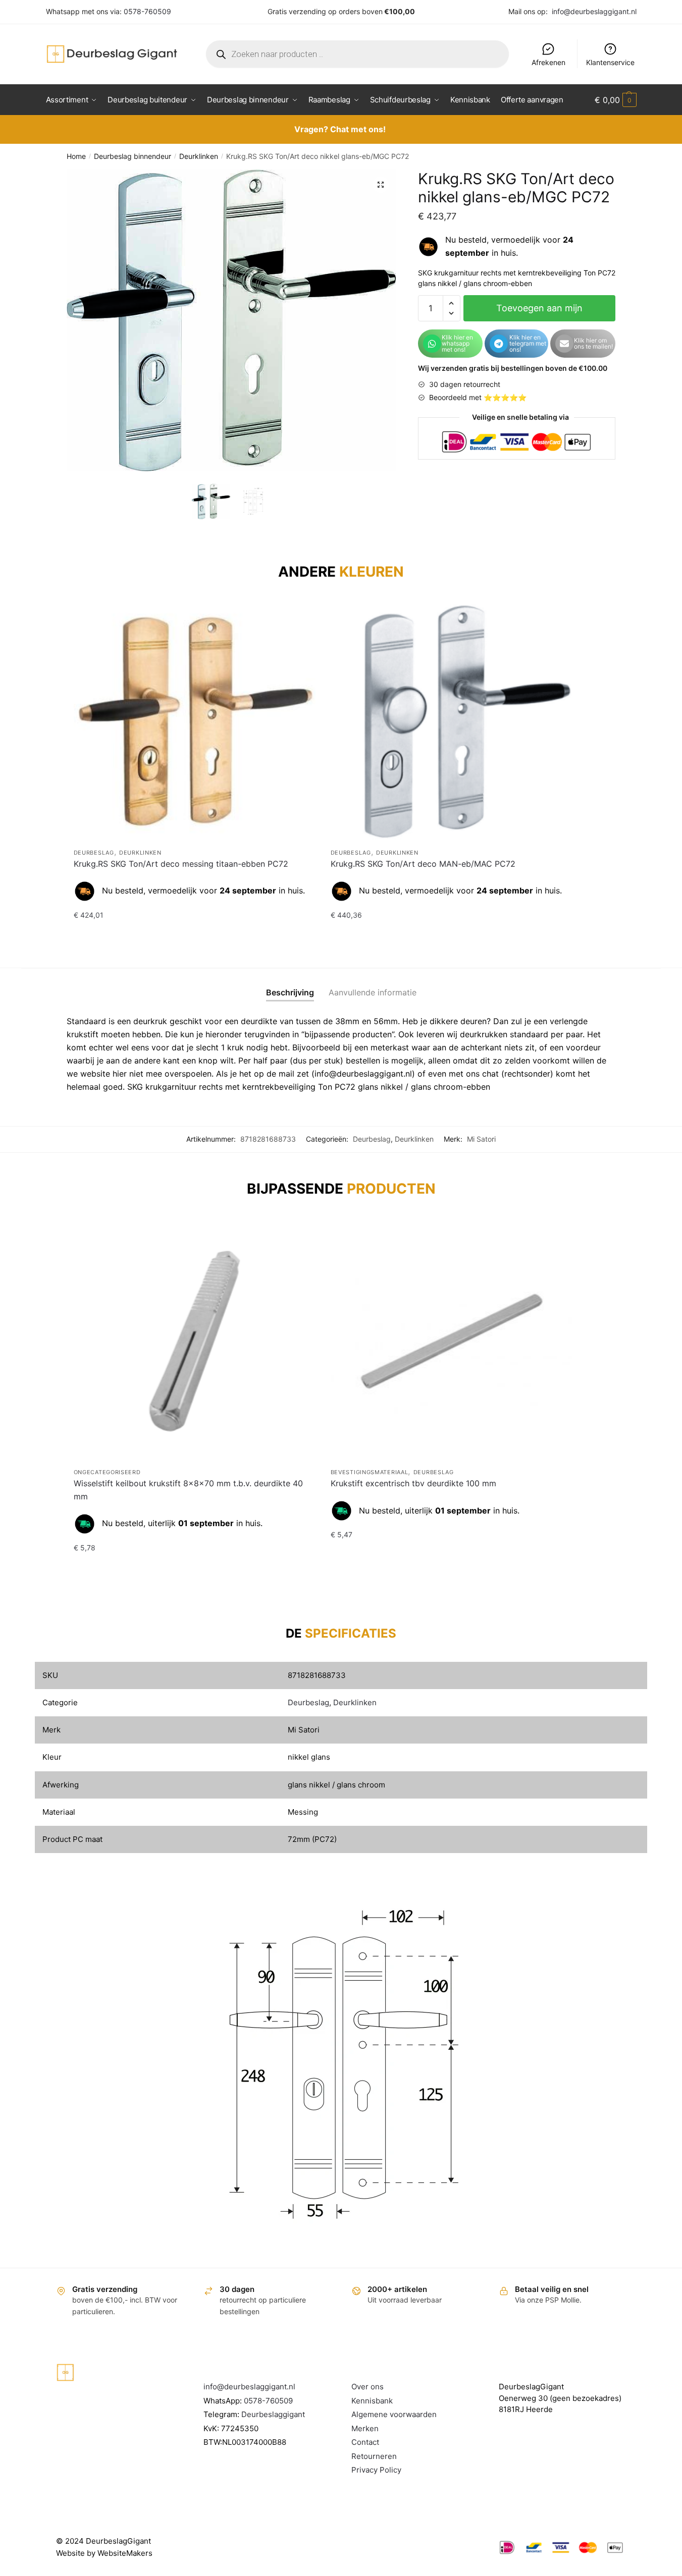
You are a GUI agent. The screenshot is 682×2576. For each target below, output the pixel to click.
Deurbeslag (94, 853)
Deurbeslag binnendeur (133, 156)
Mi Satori (481, 1139)
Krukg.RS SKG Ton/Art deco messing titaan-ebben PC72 (181, 864)
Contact (365, 2442)
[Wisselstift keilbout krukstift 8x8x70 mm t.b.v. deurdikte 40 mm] (195, 1341)
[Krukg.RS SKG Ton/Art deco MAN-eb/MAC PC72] (452, 722)
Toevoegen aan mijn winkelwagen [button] (195, 935)
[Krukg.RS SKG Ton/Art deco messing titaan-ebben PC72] (195, 722)
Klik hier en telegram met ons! (528, 343)
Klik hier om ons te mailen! (593, 343)
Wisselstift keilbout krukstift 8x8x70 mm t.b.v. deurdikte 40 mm (188, 1490)
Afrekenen (548, 62)
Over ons (368, 2387)
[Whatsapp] (432, 344)
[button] (381, 185)
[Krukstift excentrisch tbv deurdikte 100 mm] (452, 1341)
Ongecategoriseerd (107, 1472)
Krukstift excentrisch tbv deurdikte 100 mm (413, 1483)
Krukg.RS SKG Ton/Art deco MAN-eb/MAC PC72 (423, 864)
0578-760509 (147, 11)
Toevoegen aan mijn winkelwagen (539, 312)
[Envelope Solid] (564, 344)
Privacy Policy (376, 2470)
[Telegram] (499, 344)
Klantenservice (610, 62)
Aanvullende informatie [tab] (373, 992)
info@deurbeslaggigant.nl (594, 11)
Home (76, 156)
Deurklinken (199, 156)
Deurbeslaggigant (273, 2414)
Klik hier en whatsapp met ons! (457, 343)
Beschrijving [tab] (290, 992)
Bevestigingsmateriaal (370, 1472)
